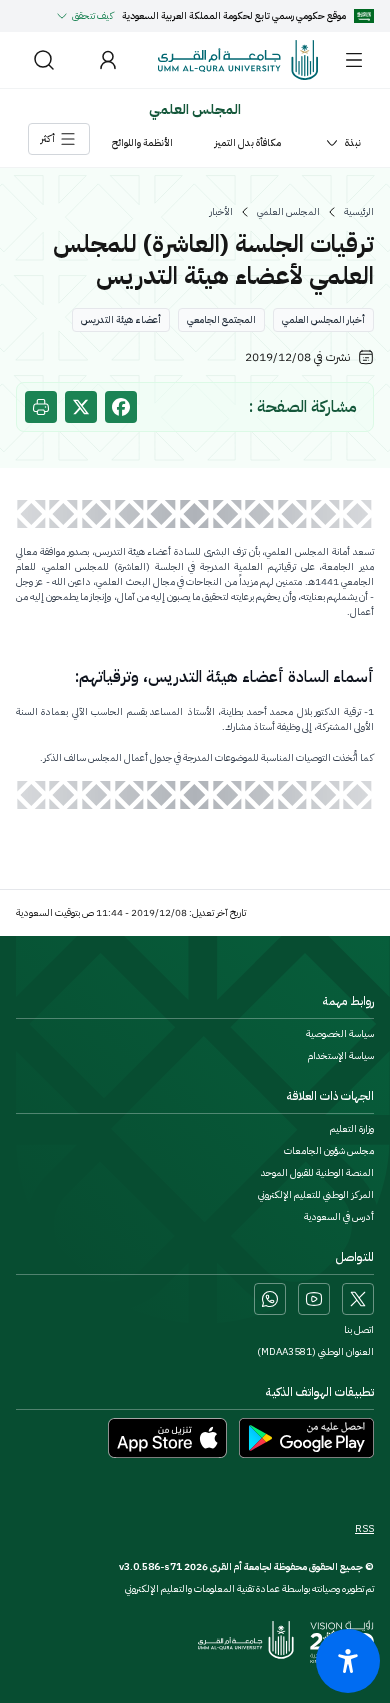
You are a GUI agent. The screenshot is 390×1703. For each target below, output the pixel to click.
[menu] (354, 60)
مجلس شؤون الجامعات (329, 1151)
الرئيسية (359, 212)
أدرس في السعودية (339, 1217)
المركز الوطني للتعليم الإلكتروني (316, 1195)
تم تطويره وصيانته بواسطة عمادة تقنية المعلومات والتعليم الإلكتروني (249, 1588)
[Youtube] (314, 1299)
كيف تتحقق (93, 15)
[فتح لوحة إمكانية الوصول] (348, 1661)
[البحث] (44, 60)
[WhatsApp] (270, 1299)
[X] (358, 1299)
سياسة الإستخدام (341, 1056)
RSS (364, 1529)
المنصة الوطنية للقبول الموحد (317, 1173)
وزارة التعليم (352, 1129)
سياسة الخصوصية (340, 1034)
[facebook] (121, 407)
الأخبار (221, 212)
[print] (41, 407)
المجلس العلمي (288, 212)
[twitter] (81, 407)
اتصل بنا (359, 1330)
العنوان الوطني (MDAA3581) (315, 1352)
